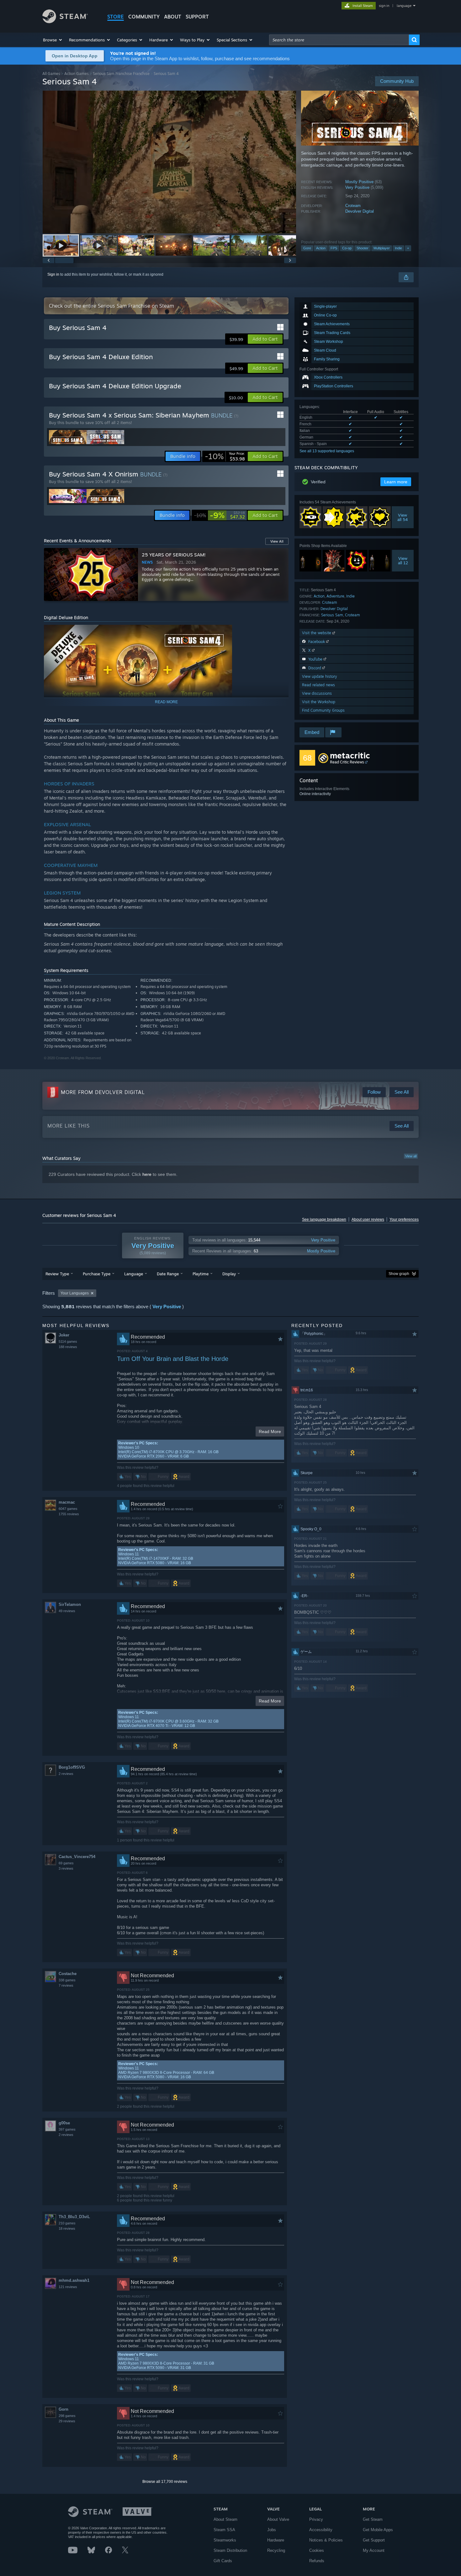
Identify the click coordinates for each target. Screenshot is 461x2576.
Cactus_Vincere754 (77, 1857)
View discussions (317, 693)
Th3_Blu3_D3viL (74, 2217)
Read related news (318, 685)
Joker (64, 1335)
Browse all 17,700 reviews (165, 2482)
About (173, 17)
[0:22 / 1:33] (169, 162)
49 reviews (67, 1611)
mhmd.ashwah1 (74, 2280)
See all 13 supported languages (327, 451)
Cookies (317, 2550)
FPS (334, 248)
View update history (320, 676)
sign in (384, 6)
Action (321, 248)
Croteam (353, 206)
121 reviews (68, 2287)
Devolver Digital (360, 211)
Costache (68, 1974)
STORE (116, 17)
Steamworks (225, 2540)
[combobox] (339, 40)
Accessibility (321, 2530)
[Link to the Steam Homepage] (65, 21)
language (404, 6)
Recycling (276, 2550)
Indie (398, 248)
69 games (66, 1863)
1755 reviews (69, 1514)
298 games (67, 2416)
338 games (67, 1980)
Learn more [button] (396, 482)
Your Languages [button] (75, 1293)
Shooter (363, 248)
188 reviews (68, 1347)
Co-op (347, 248)
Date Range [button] (168, 1274)
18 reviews (67, 2228)
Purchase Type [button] (97, 1274)
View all (411, 1156)
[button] (53, 40)
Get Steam (373, 2519)
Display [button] (229, 1274)
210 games (67, 2223)
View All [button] (277, 541)
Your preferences (404, 1219)
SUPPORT (197, 17)
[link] (225, 456)
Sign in (53, 274)
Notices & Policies (326, 2540)
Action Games (77, 74)
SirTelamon (70, 1604)
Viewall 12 (403, 560)
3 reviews (66, 1868)
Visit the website (317, 633)
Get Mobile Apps (378, 2530)
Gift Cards (223, 2561)
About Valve (278, 2519)
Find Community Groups (323, 710)
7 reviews (66, 1985)
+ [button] (408, 248)
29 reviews (67, 2421)
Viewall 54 (403, 517)
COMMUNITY (144, 17)
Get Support (374, 2540)
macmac (67, 1502)
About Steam (225, 2519)
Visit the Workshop (319, 702)
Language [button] (134, 1274)
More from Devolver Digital (103, 1092)
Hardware (276, 2540)
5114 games (68, 1341)
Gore (307, 248)
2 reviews (66, 1774)
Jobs (272, 2530)
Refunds (317, 2561)
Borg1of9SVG (72, 1767)
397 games (67, 2129)
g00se (64, 2123)
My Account (374, 2550)
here (147, 1174)
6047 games (68, 1509)
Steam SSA (224, 2530)
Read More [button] (270, 1431)
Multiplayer (382, 248)
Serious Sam (332, 615)
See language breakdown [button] (324, 1219)
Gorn (64, 2409)
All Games (51, 74)
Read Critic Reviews (347, 762)
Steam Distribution (230, 2550)
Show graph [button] (399, 1274)
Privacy (316, 2519)
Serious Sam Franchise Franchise (121, 74)
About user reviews (368, 1219)
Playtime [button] (201, 1274)
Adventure (335, 596)
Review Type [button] (57, 1274)
